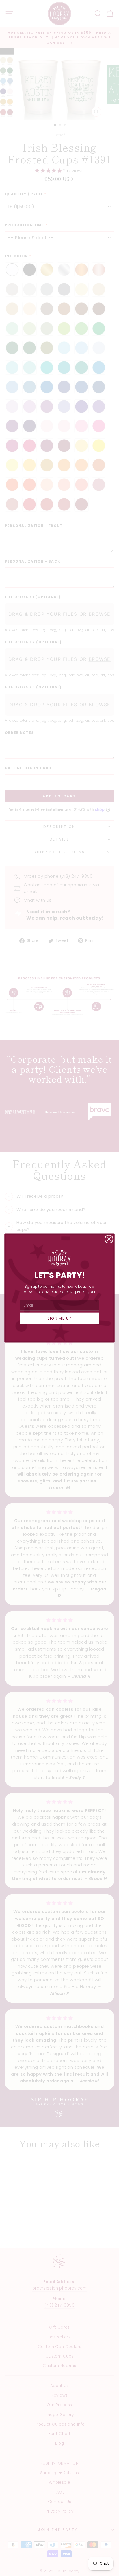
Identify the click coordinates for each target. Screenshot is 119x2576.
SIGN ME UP (59, 1318)
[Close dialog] (109, 1239)
